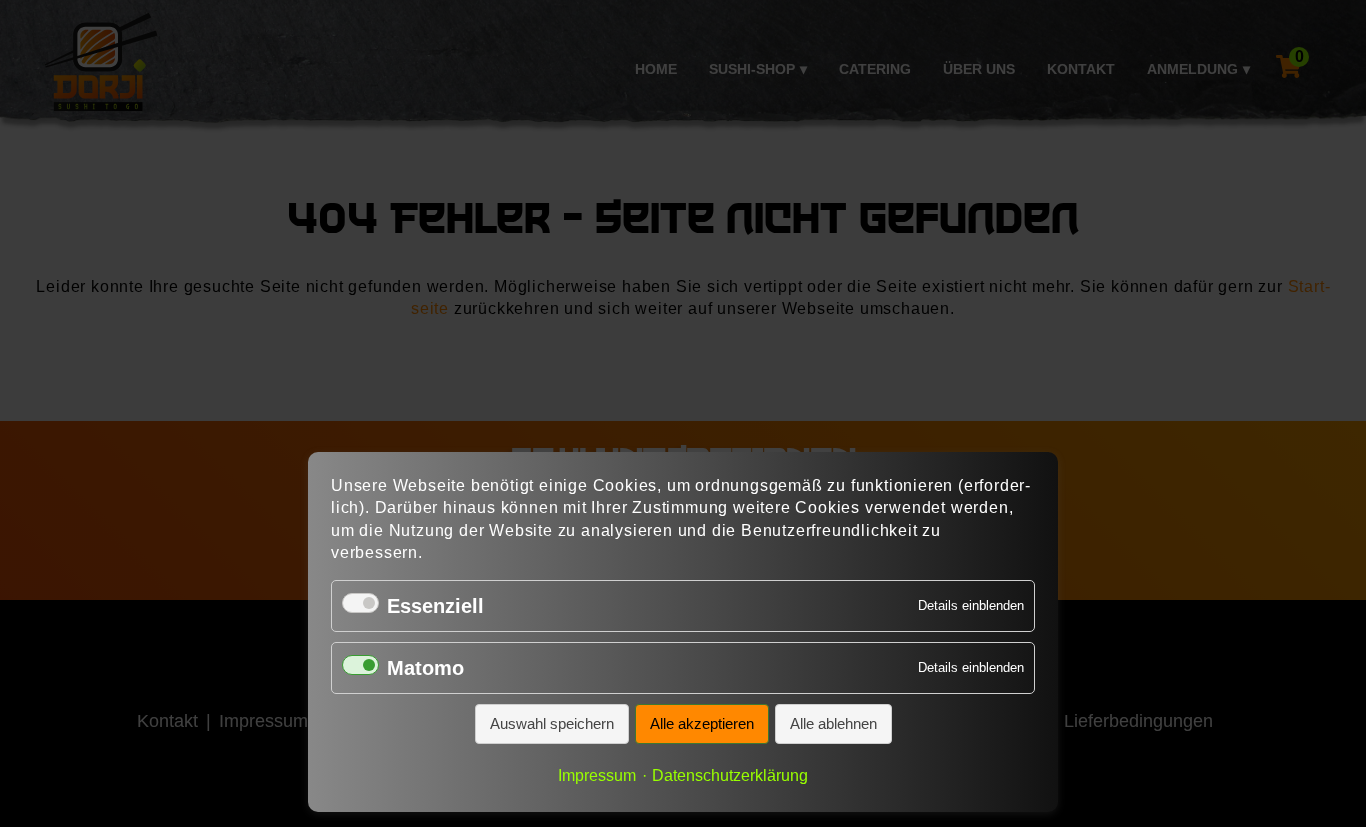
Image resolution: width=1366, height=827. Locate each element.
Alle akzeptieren (702, 723)
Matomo (425, 668)
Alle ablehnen (833, 723)
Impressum (597, 775)
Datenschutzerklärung (730, 775)
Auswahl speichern (552, 723)
